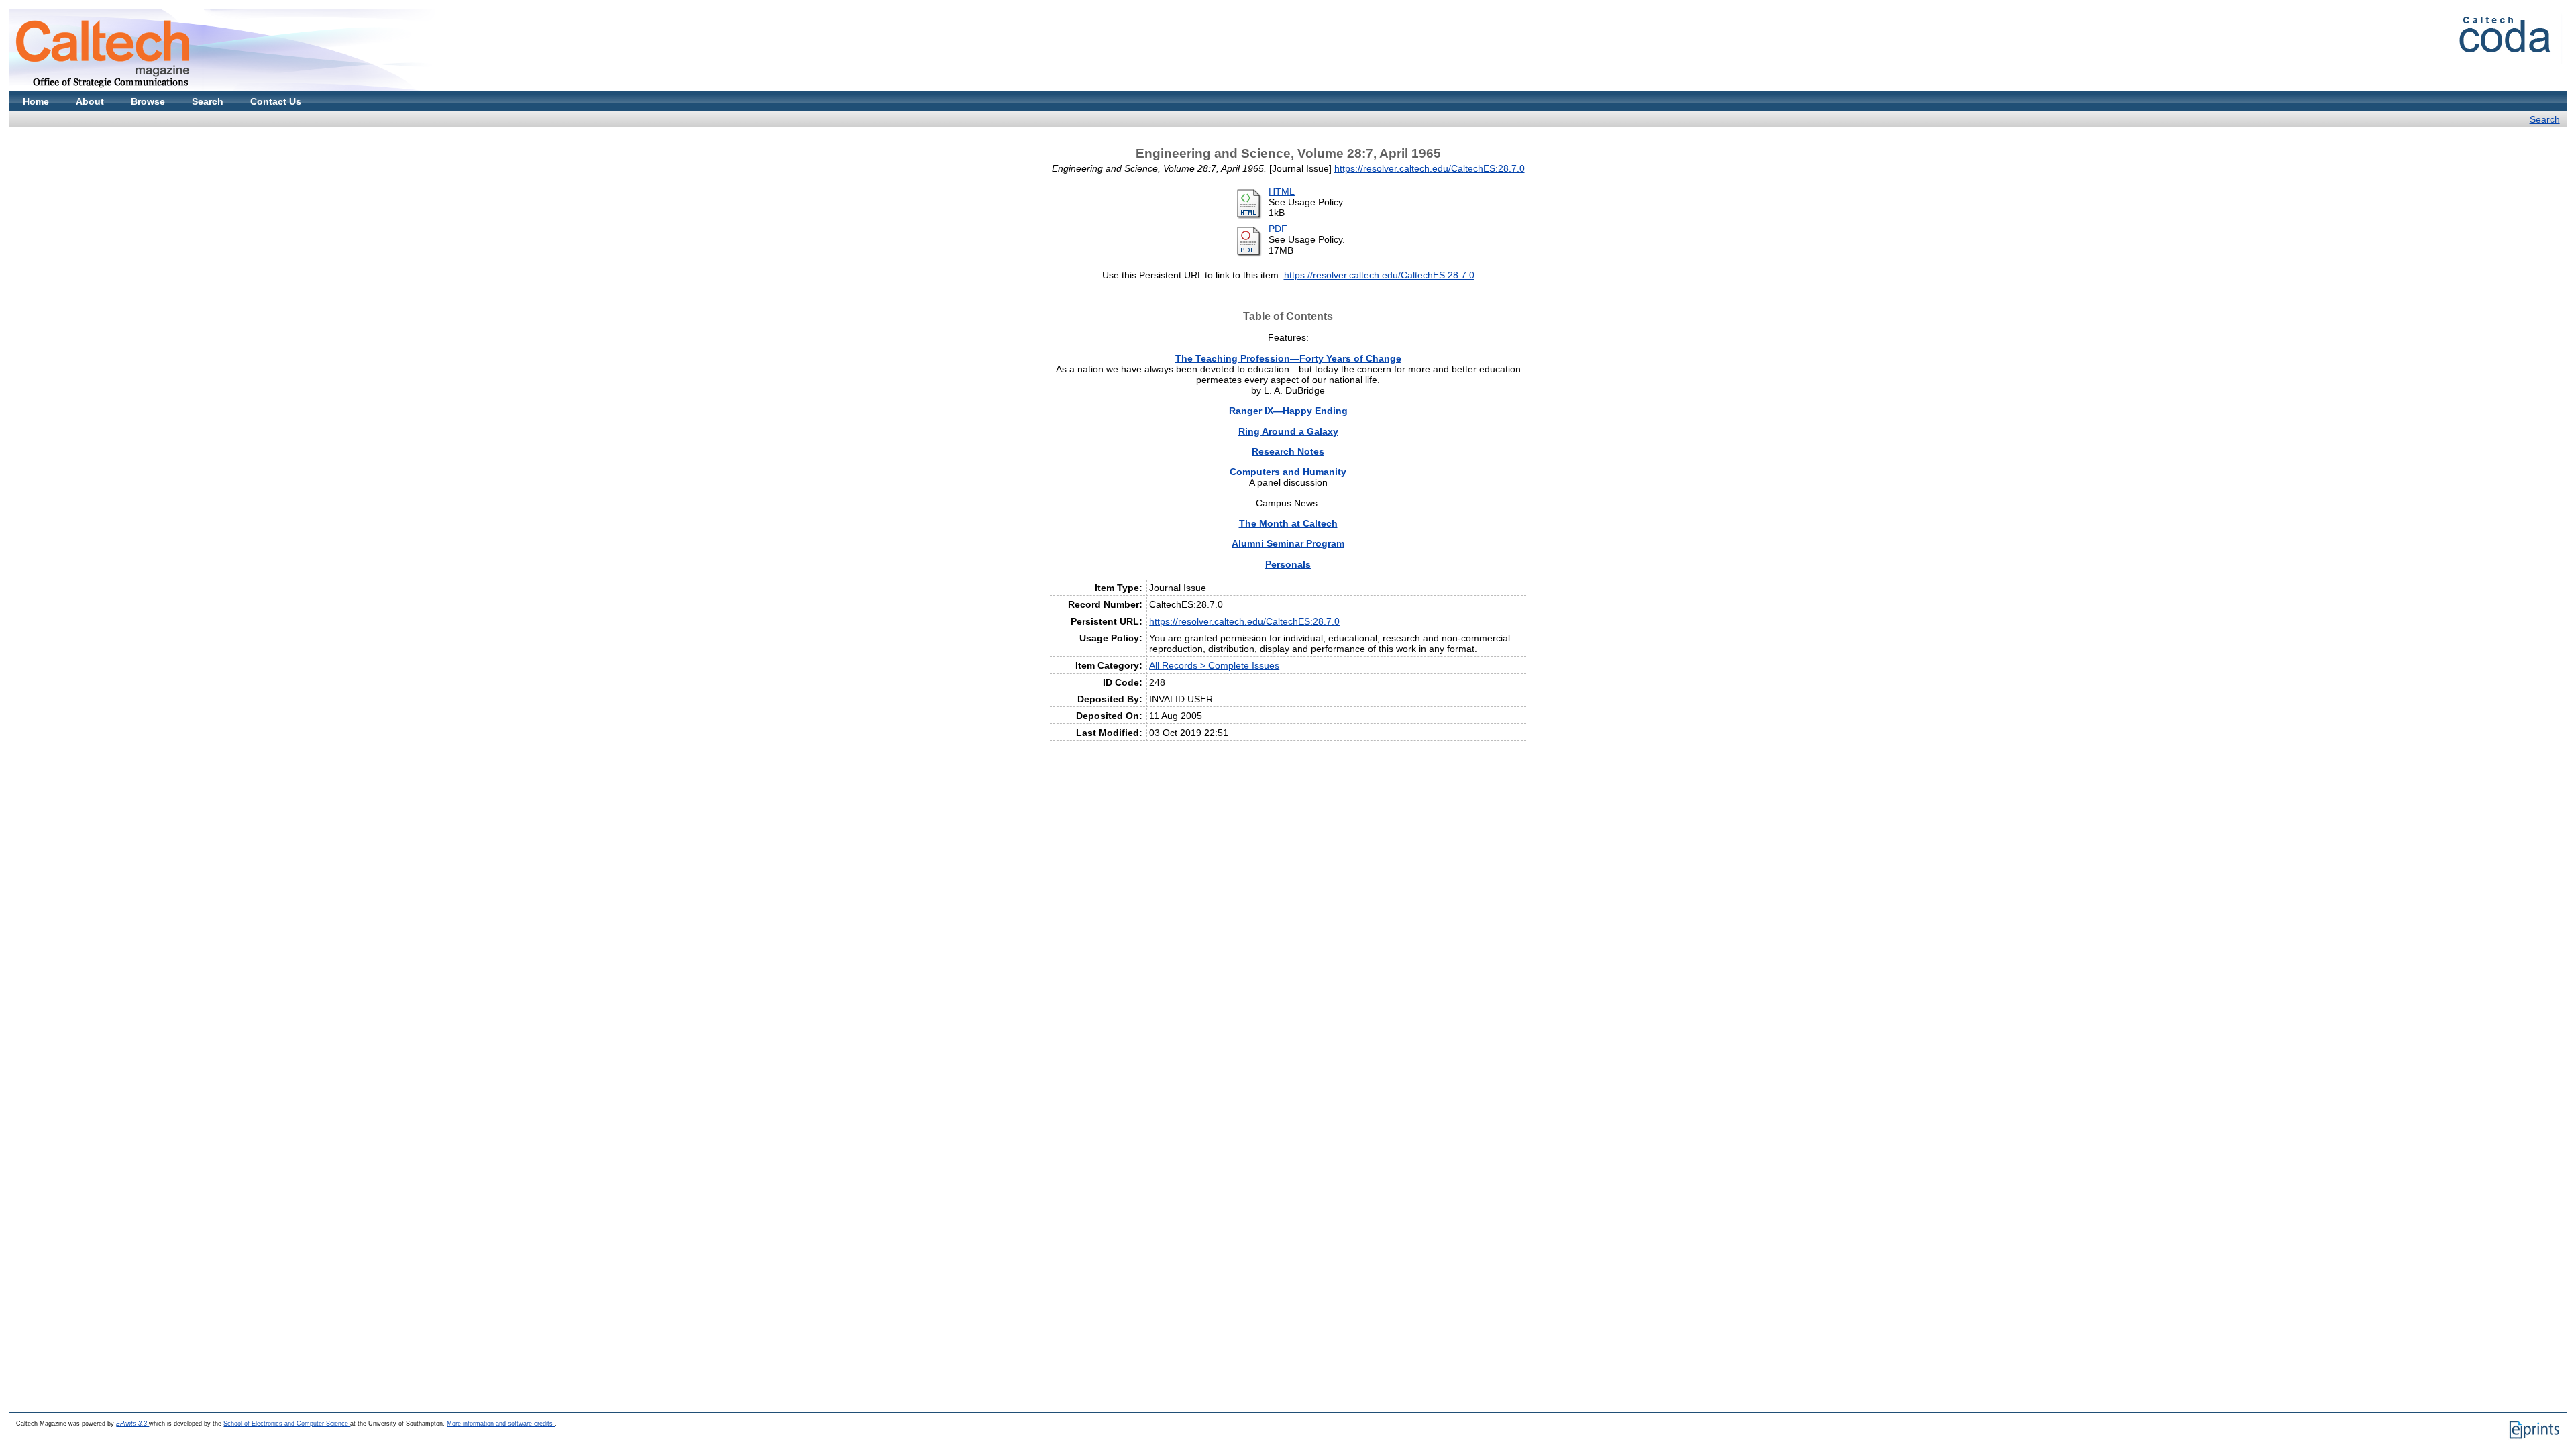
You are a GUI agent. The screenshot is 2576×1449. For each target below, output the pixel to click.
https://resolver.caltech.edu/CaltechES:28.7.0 (1430, 168)
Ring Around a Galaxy (1288, 431)
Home (36, 101)
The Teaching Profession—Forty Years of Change (1288, 358)
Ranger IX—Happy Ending (1288, 411)
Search (208, 101)
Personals (1288, 564)
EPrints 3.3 (132, 1424)
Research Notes (1288, 451)
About (90, 101)
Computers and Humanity (1288, 472)
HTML (1282, 191)
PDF (1278, 229)
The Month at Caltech (1288, 523)
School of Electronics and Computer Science (287, 1424)
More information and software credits (501, 1424)
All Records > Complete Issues (1214, 665)
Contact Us (276, 101)
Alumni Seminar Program (1288, 543)
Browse (148, 101)
